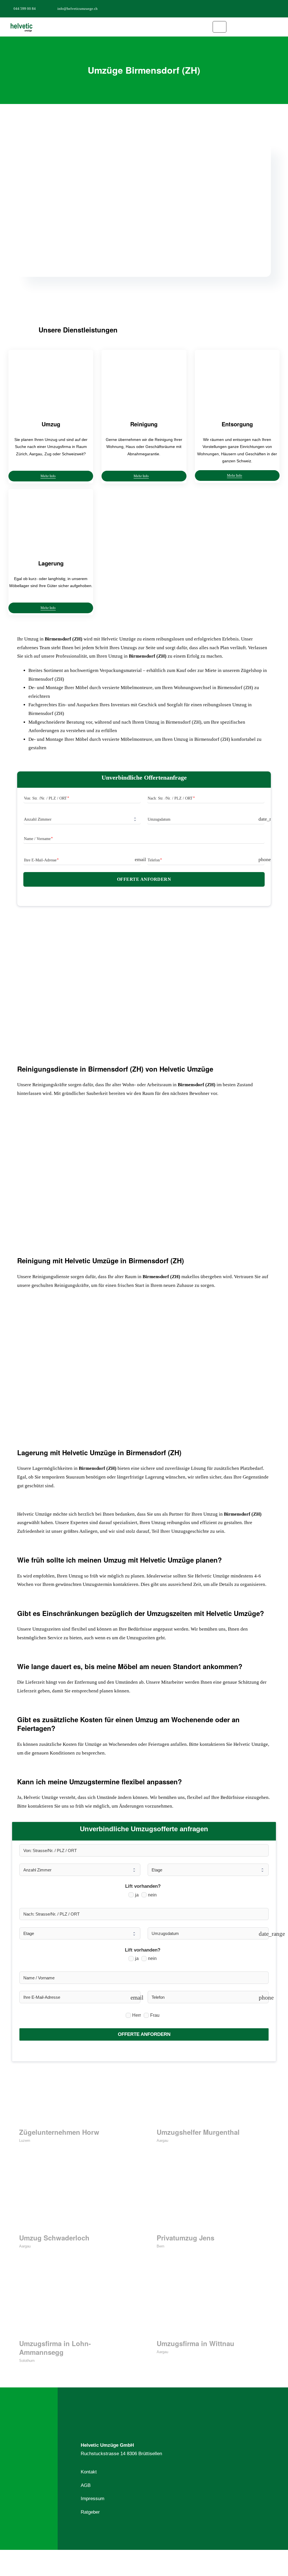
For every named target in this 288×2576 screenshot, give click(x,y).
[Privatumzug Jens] (213, 2200)
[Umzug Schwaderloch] (75, 2200)
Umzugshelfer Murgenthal (198, 2132)
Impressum (93, 2499)
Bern (160, 2246)
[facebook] (254, 8)
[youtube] (281, 8)
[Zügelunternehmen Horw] (75, 2095)
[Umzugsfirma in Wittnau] (213, 2306)
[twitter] (263, 8)
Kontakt (89, 2472)
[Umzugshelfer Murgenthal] (213, 2095)
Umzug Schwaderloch (54, 2238)
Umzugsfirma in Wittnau (195, 2343)
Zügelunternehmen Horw (59, 2132)
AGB (86, 2485)
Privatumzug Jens (185, 2238)
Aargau (162, 2141)
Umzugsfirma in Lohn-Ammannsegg (55, 2348)
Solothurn (27, 2361)
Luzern (25, 2141)
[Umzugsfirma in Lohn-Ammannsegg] (75, 2306)
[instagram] (272, 8)
